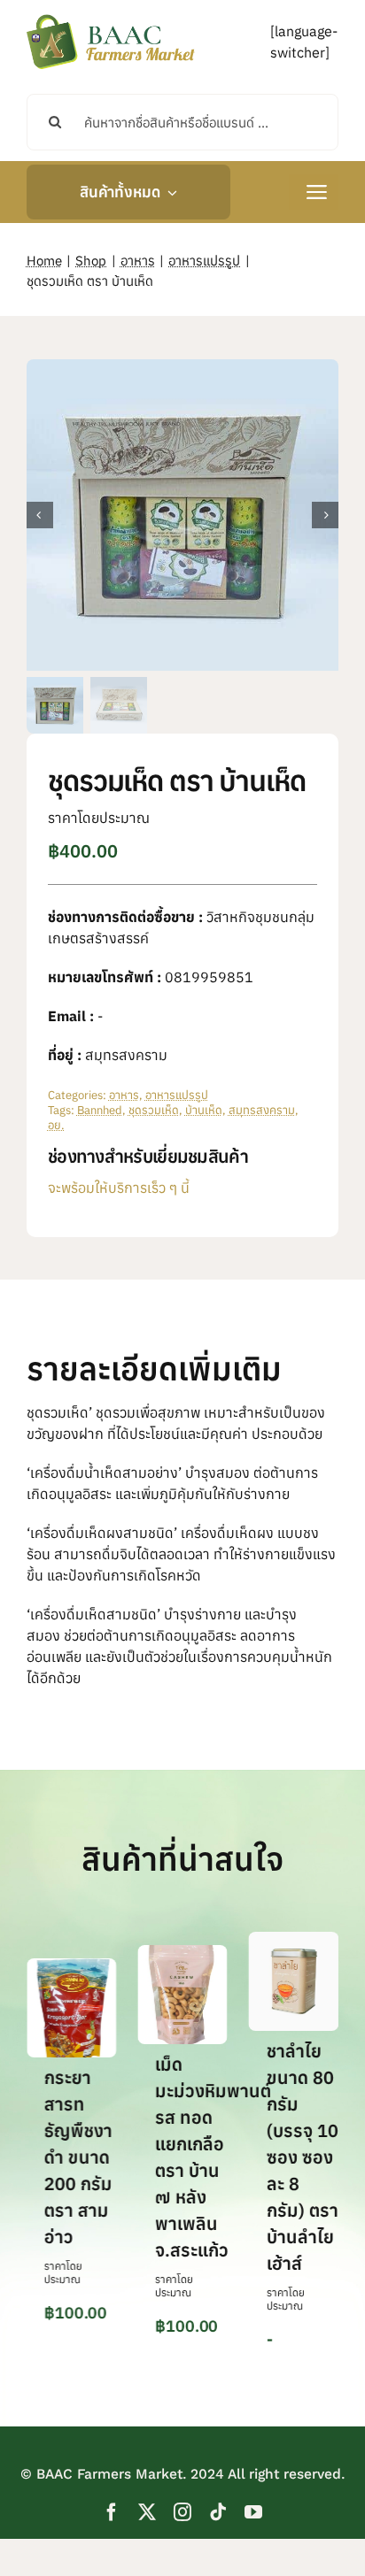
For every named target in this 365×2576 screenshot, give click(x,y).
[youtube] (253, 2513)
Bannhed (100, 1110)
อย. (56, 1125)
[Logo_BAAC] (111, 18)
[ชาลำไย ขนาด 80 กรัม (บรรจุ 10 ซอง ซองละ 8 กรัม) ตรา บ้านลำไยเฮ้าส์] (294, 1942)
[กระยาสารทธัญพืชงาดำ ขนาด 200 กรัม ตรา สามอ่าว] (71, 1968)
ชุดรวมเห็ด (154, 1110)
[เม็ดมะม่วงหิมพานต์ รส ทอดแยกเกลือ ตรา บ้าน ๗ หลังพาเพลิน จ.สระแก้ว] (182, 1955)
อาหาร (124, 1095)
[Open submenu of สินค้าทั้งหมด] (168, 192)
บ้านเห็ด (204, 1110)
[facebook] (112, 2513)
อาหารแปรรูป (177, 1095)
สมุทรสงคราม (262, 1110)
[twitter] (147, 2513)
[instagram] (182, 2513)
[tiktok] (218, 2513)
